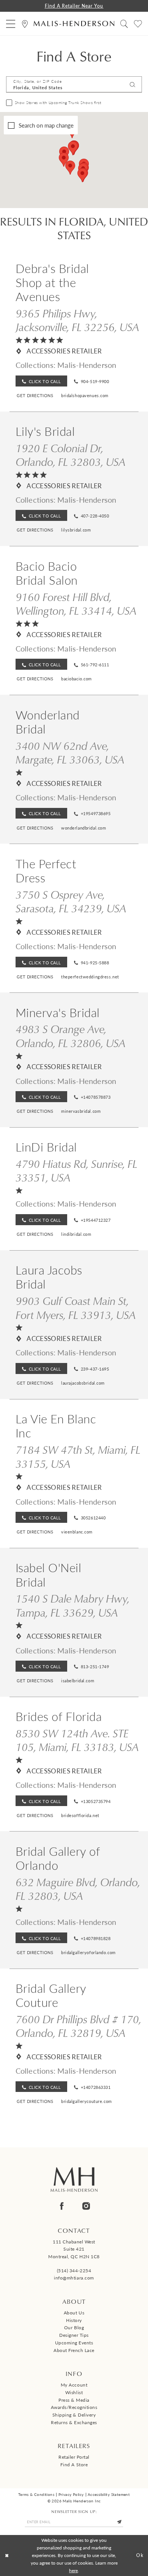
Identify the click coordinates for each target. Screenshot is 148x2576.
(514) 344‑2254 (74, 2270)
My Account (74, 2385)
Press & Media (74, 2400)
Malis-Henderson (87, 365)
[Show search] (124, 23)
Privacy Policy (71, 2494)
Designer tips (74, 2335)
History (74, 2320)
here (73, 2570)
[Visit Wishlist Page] (138, 23)
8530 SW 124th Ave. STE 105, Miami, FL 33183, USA (77, 1740)
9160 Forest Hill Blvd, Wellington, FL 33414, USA (76, 604)
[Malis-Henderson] (74, 24)
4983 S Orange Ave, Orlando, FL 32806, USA (71, 1036)
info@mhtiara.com (74, 2278)
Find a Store (74, 2464)
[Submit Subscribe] (119, 2522)
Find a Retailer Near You (74, 6)
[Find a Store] (25, 23)
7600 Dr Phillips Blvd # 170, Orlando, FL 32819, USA (78, 2026)
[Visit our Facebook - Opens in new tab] (62, 2206)
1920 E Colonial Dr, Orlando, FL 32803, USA (71, 455)
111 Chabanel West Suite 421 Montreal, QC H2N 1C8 (74, 2249)
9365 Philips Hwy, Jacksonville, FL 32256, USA (77, 320)
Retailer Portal (74, 2457)
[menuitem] (11, 23)
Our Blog (74, 2327)
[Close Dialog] (7, 2555)
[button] (11, 23)
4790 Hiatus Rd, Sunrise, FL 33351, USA (76, 1170)
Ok (140, 2555)
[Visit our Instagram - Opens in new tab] (86, 2206)
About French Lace (74, 2350)
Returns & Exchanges (74, 2422)
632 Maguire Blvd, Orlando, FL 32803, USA (78, 1889)
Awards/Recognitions (74, 2407)
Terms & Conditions (36, 2494)
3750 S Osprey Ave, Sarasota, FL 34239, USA (71, 901)
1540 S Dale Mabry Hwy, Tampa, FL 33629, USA (72, 1605)
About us (74, 2313)
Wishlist (74, 2392)
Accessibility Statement (109, 2494)
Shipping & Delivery (74, 2415)
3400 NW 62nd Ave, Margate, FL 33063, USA (70, 752)
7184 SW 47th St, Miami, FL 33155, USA (78, 1456)
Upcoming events (74, 2343)
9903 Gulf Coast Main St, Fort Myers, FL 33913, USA (76, 1308)
